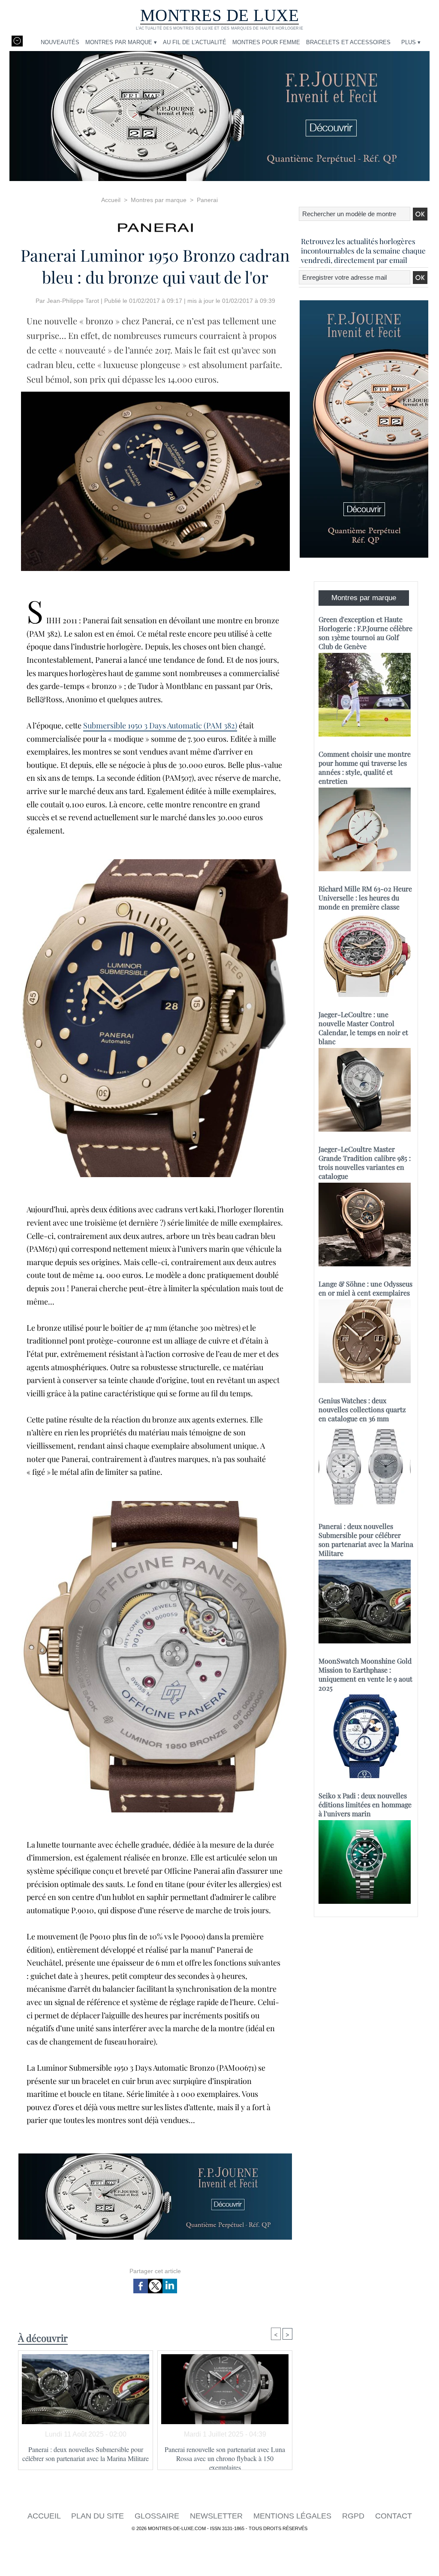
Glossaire (158, 2516)
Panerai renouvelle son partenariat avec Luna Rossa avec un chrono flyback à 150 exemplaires (225, 2455)
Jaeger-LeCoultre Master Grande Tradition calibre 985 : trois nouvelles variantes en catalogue (365, 1163)
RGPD (354, 2516)
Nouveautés (60, 42)
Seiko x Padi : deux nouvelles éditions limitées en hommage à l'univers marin (365, 1804)
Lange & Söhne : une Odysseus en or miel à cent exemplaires (365, 1288)
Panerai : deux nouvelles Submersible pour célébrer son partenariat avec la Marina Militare (86, 2454)
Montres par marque (159, 200)
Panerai (207, 200)
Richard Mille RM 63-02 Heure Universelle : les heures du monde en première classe (365, 898)
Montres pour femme (266, 42)
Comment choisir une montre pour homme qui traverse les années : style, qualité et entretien (365, 767)
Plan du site (99, 2516)
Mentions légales (293, 2516)
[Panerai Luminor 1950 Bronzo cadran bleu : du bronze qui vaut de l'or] (155, 394)
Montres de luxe (220, 15)
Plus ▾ (411, 42)
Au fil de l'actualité (195, 42)
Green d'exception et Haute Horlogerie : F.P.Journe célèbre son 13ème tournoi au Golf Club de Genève (365, 633)
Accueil (111, 200)
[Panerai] (155, 225)
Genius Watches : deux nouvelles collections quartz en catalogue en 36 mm (362, 1409)
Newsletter (217, 2516)
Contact (394, 2516)
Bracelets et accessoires (348, 42)
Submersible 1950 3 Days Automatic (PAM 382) (160, 725)
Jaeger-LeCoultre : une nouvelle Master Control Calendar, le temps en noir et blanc (363, 1028)
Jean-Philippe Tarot (73, 301)
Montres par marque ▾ (121, 42)
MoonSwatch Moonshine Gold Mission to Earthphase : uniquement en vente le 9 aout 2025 (365, 1674)
